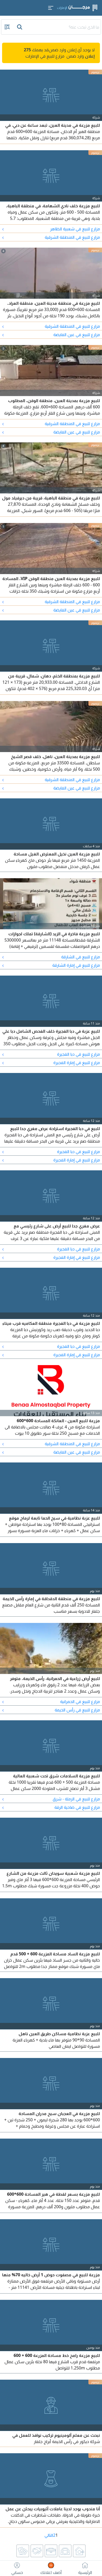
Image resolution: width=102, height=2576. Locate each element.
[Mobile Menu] (51, 8)
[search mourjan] (20, 27)
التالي (49, 2535)
